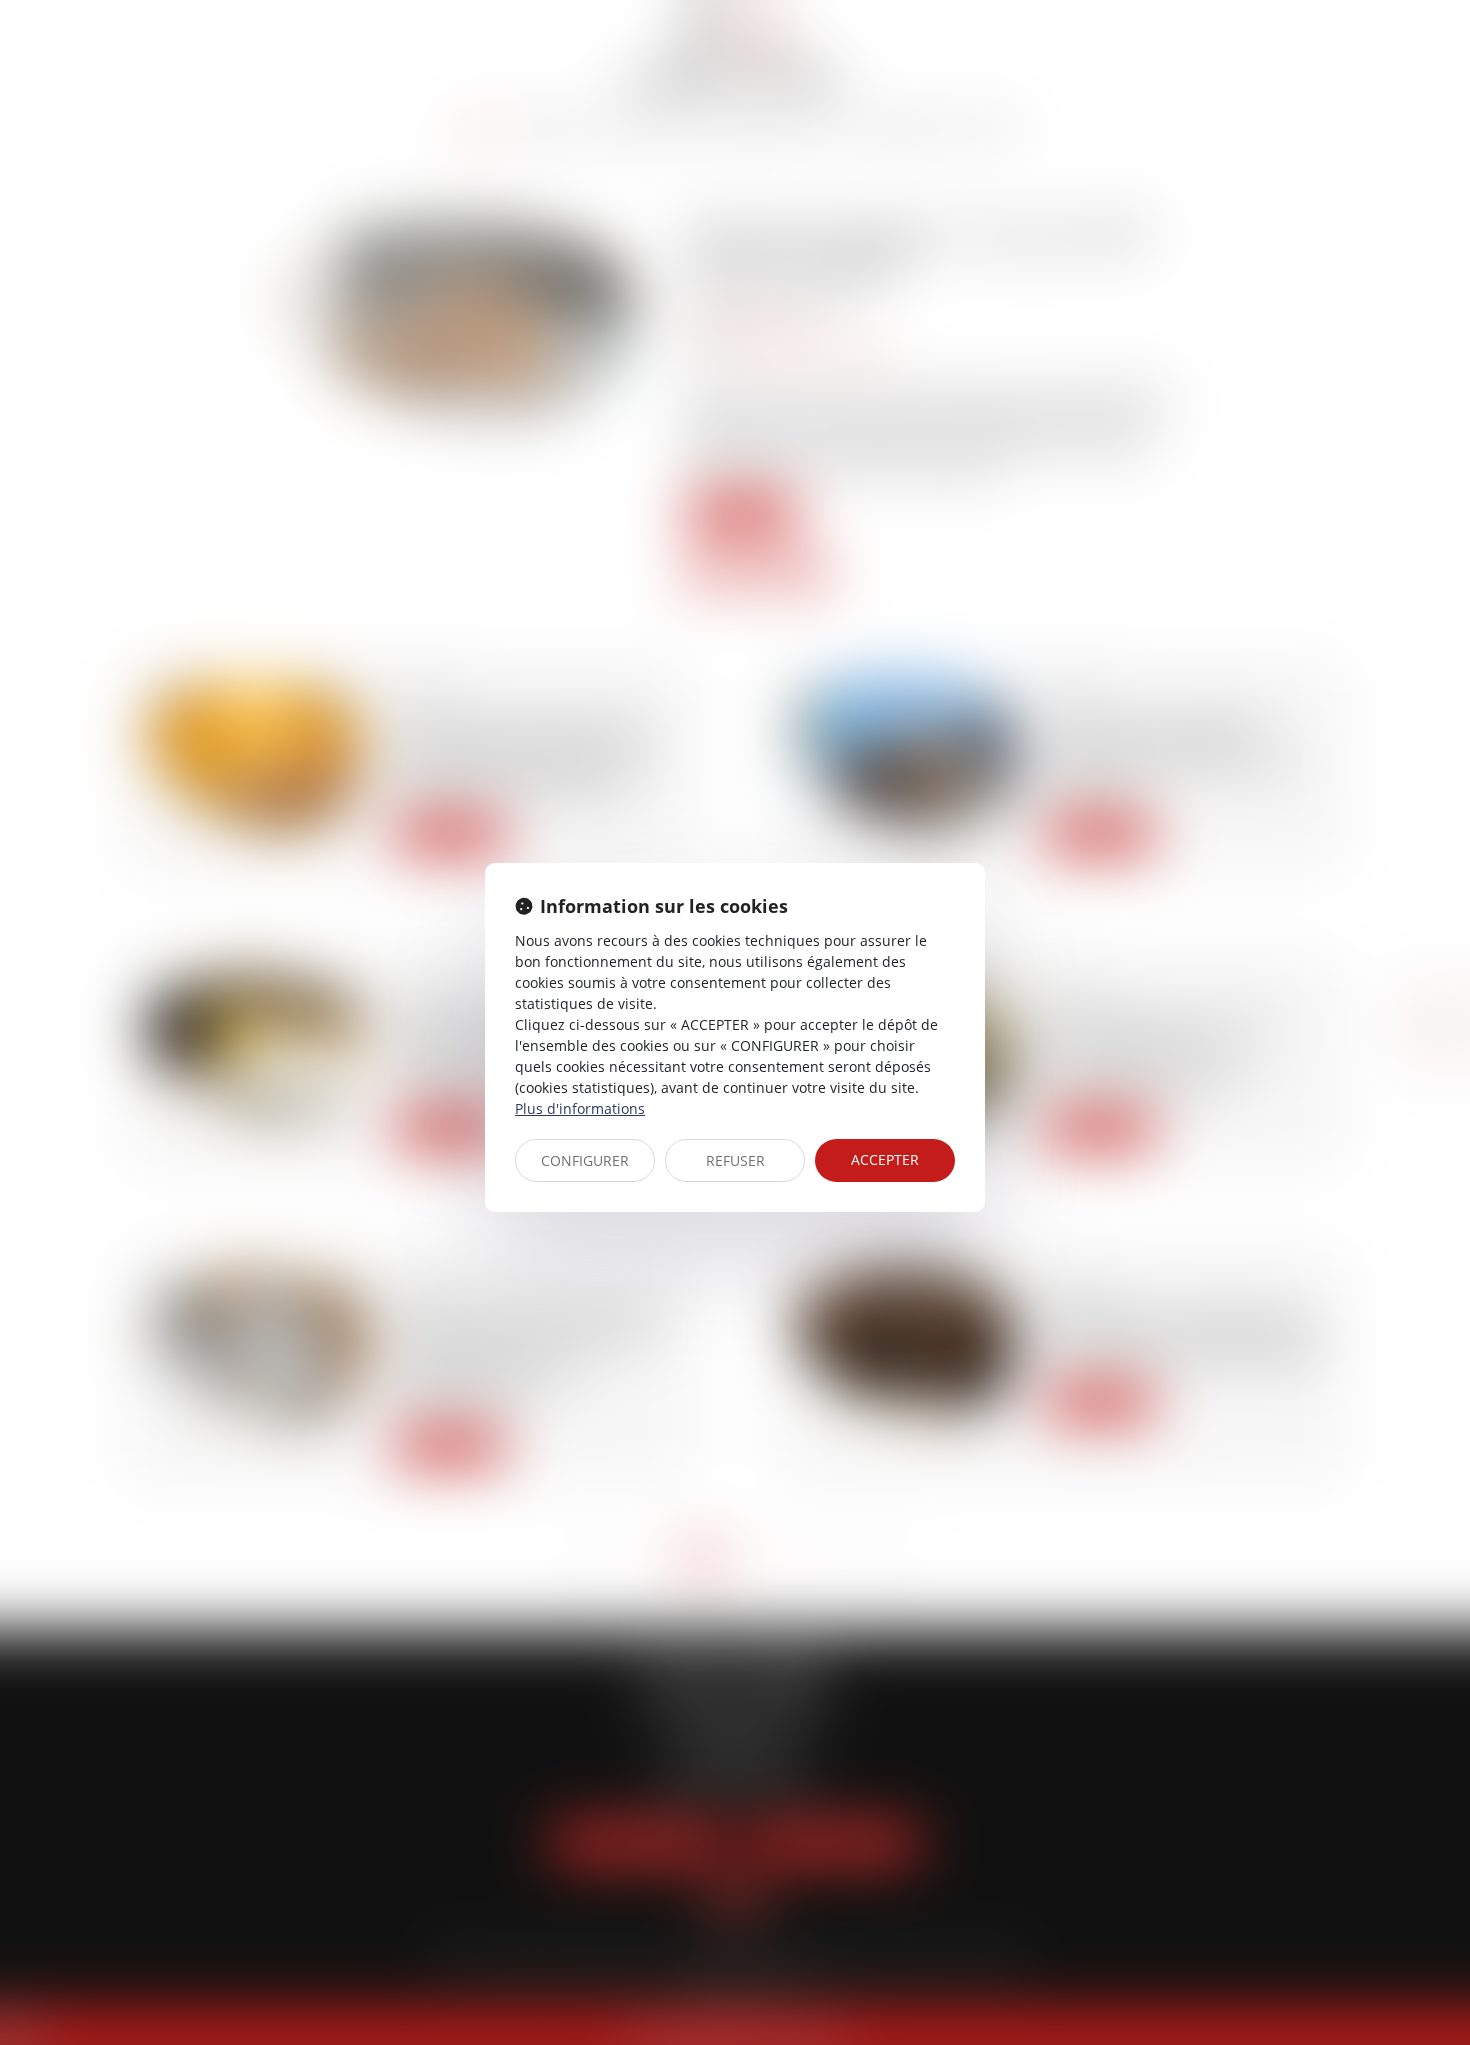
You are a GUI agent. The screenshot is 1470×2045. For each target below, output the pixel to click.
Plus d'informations (580, 1108)
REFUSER (735, 1160)
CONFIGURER (585, 1160)
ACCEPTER (885, 1159)
